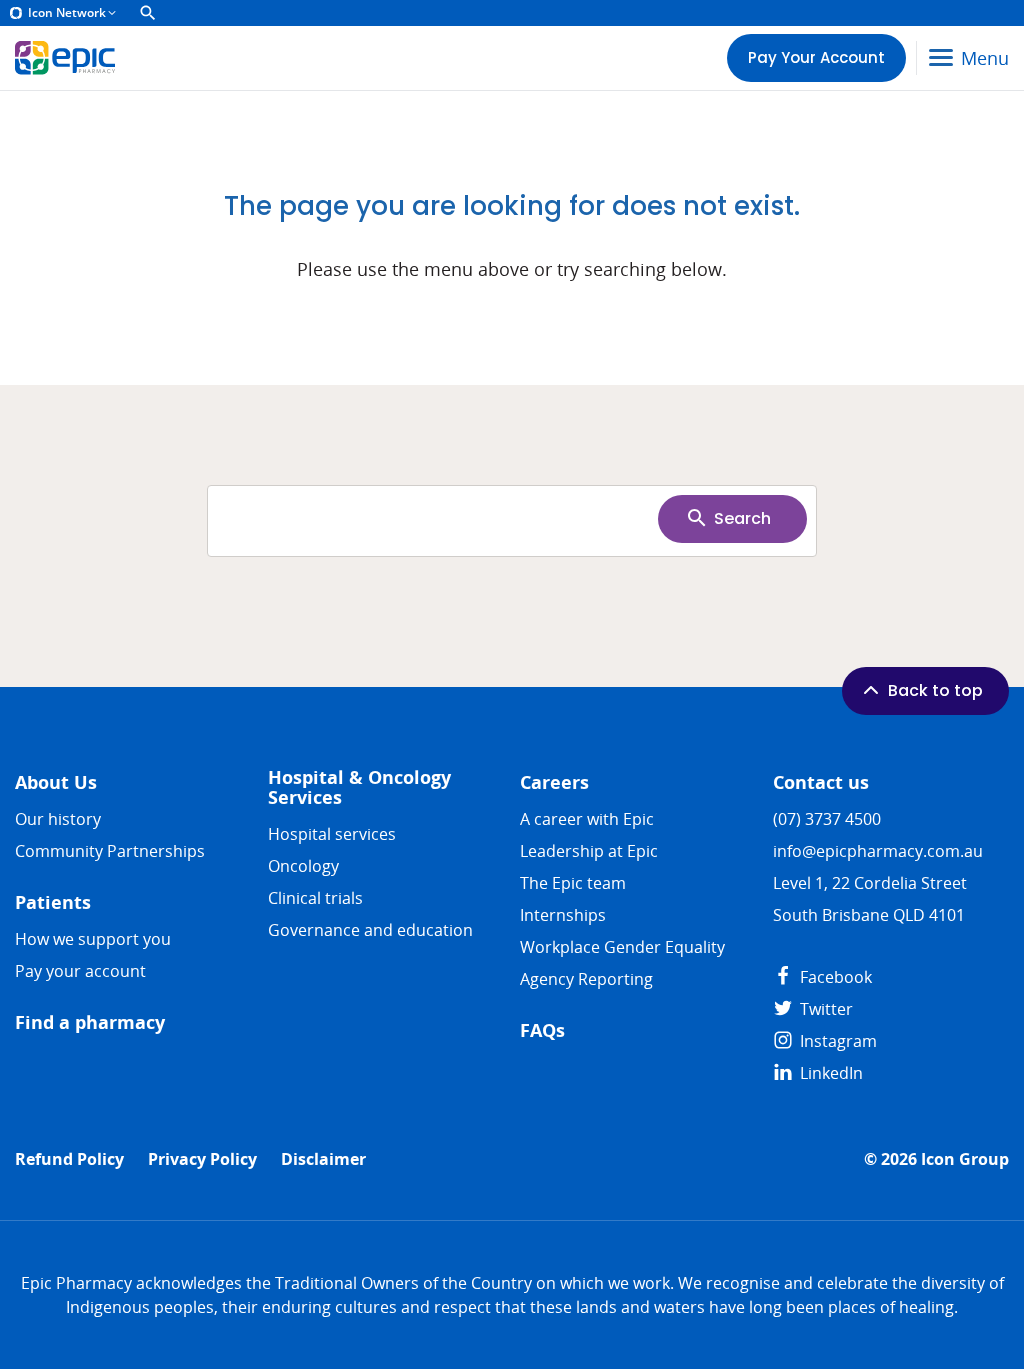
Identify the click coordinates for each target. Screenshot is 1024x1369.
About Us (56, 782)
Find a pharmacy (90, 1022)
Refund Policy (69, 1159)
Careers (554, 782)
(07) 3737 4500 (827, 819)
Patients (53, 902)
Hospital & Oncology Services (359, 787)
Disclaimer (323, 1159)
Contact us (821, 782)
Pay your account (80, 971)
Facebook (834, 977)
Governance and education (370, 930)
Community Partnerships (110, 851)
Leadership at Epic (589, 851)
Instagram (836, 1041)
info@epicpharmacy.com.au (878, 851)
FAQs (542, 1030)
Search (742, 518)
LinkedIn (829, 1073)
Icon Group (965, 1159)
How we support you (93, 939)
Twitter (824, 1009)
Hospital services (332, 834)
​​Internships (563, 915)
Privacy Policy (202, 1159)
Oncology (303, 866)
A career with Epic (587, 819)
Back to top (935, 690)
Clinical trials (315, 898)
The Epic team (573, 883)
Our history (58, 819)
